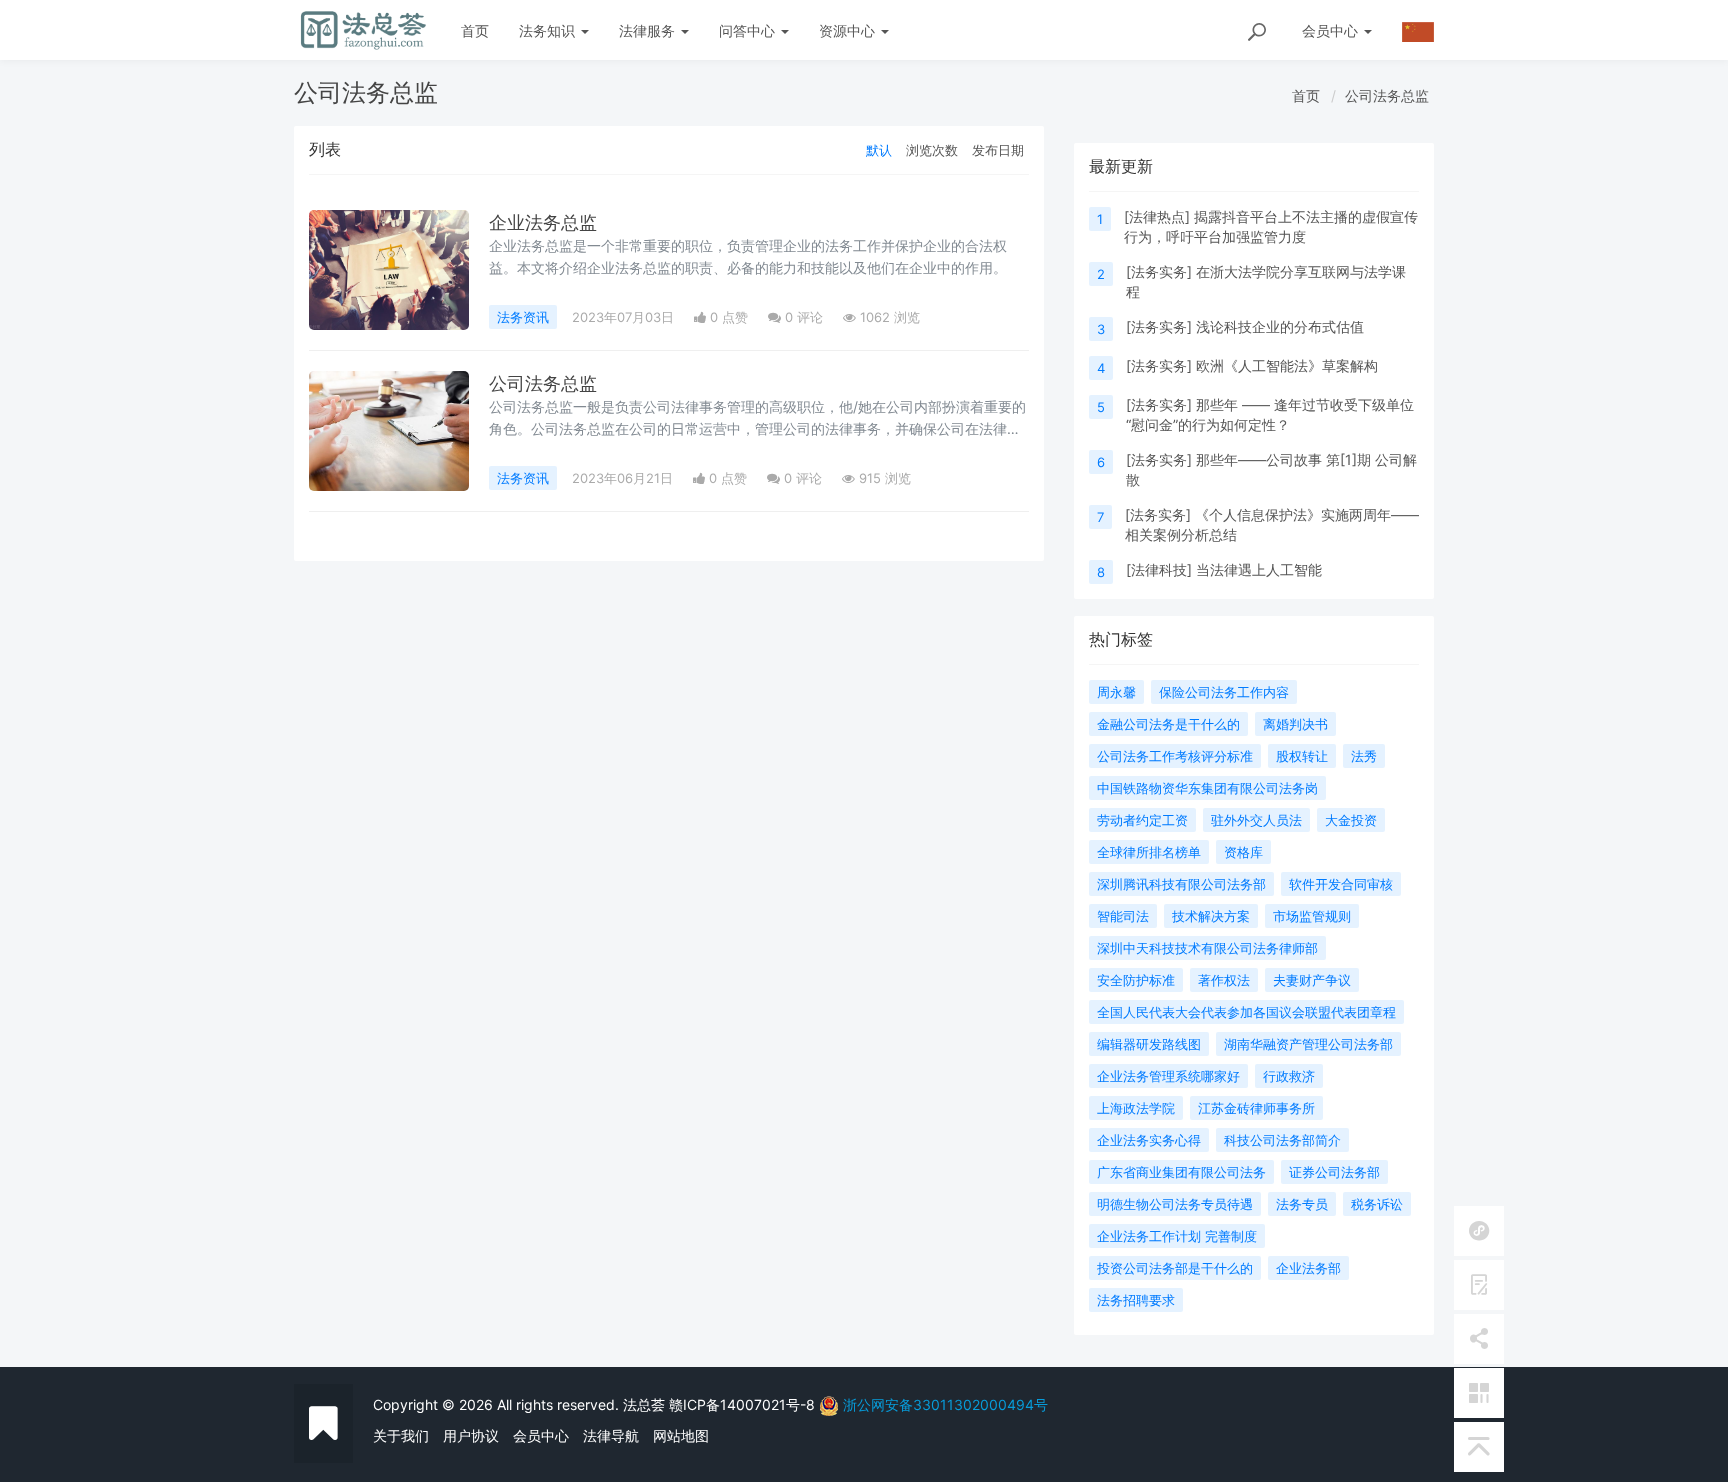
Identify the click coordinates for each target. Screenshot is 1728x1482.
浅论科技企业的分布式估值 (1280, 326)
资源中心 (849, 30)
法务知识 (549, 30)
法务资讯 (523, 317)
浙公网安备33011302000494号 (945, 1404)
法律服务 (649, 30)
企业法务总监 (543, 222)
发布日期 (998, 150)
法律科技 (1159, 569)
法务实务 (1159, 271)
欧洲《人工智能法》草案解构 (1287, 365)
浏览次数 (932, 150)
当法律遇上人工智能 (1259, 569)
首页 (475, 30)
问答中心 (749, 30)
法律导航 (611, 1435)
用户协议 (471, 1435)
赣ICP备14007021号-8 (744, 1404)
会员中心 (541, 1435)
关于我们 (401, 1435)
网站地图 (681, 1435)
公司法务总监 (1387, 95)
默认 (879, 150)
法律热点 (1157, 216)
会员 (1330, 30)
